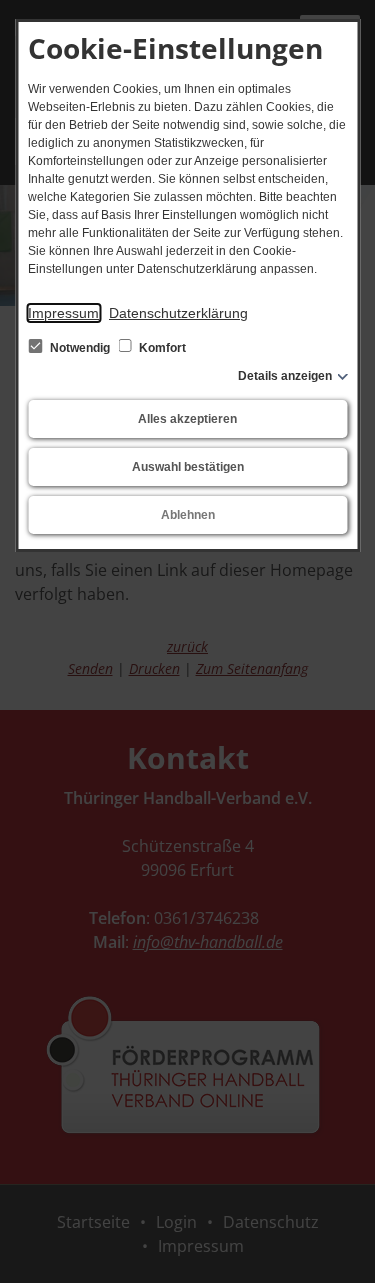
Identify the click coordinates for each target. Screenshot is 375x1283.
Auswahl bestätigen (188, 467)
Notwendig (80, 348)
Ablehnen (188, 515)
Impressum (63, 313)
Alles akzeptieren (187, 419)
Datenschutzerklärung (178, 313)
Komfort (161, 348)
